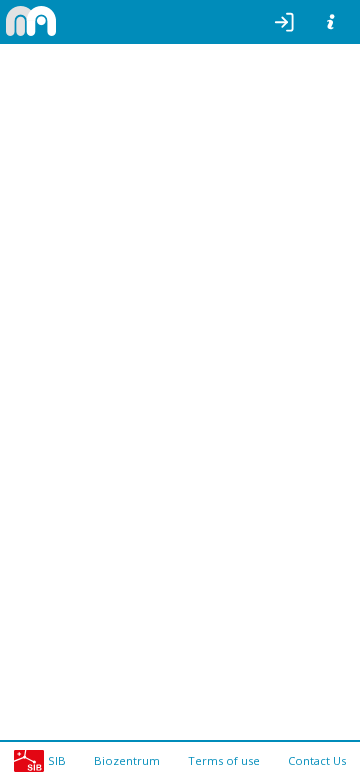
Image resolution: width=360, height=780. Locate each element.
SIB (57, 760)
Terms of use (224, 760)
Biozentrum (127, 760)
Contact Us (317, 760)
